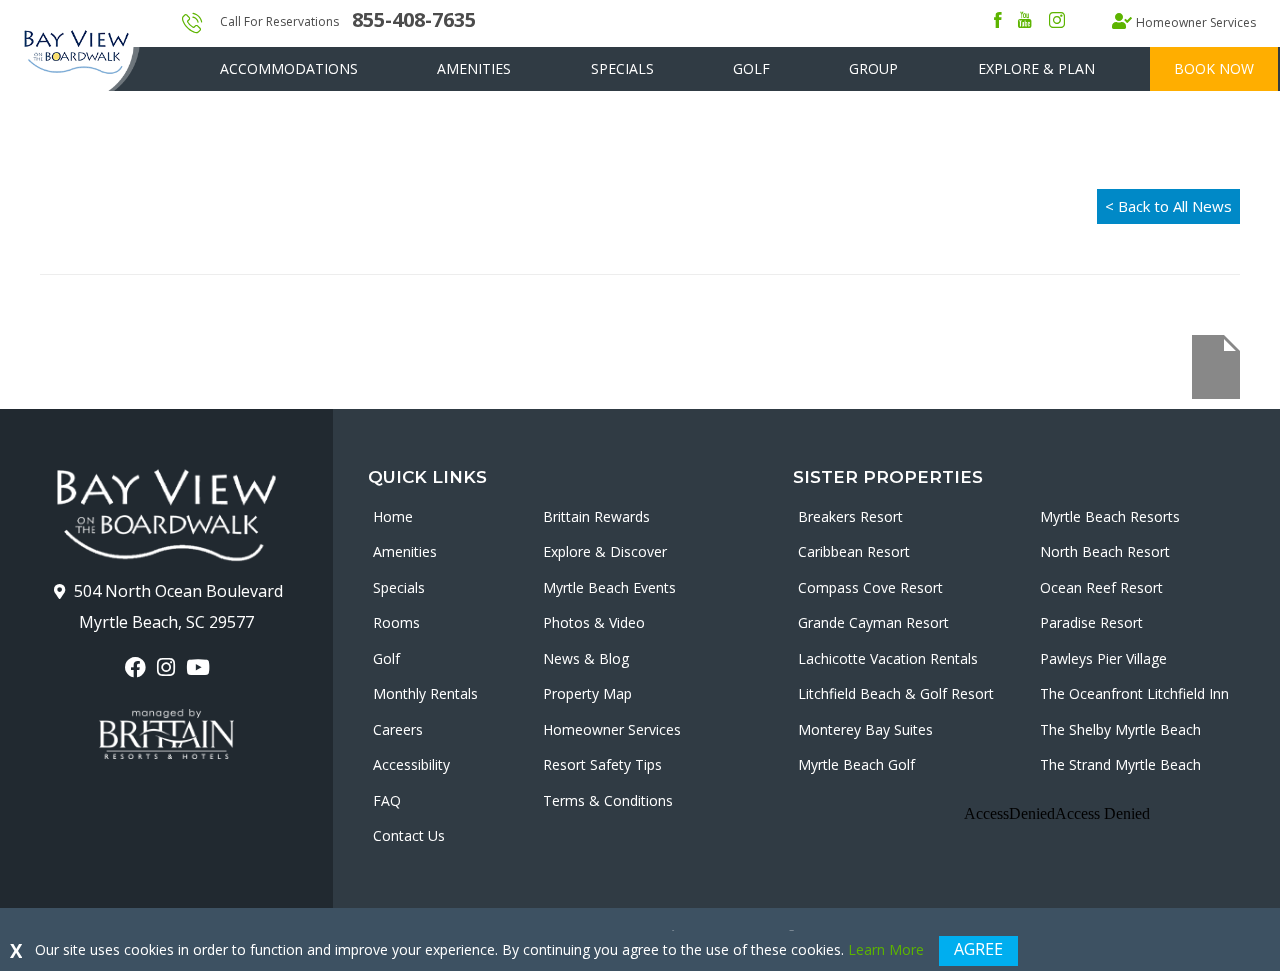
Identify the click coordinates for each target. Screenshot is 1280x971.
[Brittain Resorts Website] (166, 734)
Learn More (886, 949)
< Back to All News (1168, 206)
